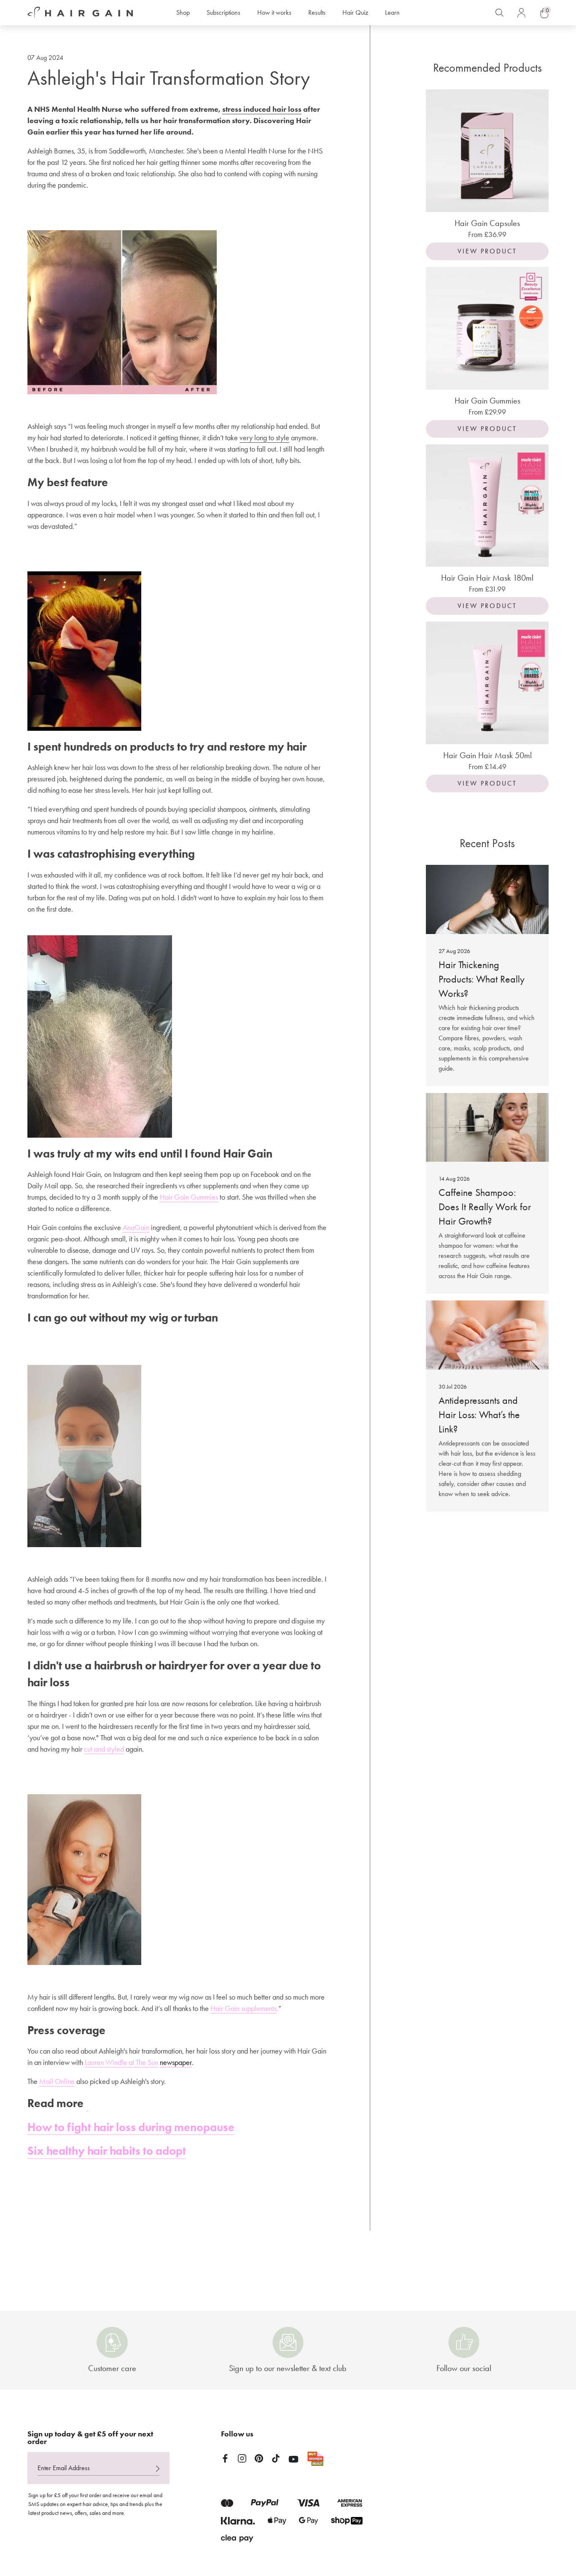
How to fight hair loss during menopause (131, 2127)
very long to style (264, 438)
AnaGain (136, 1227)
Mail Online (57, 2081)
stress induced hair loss (262, 109)
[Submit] (158, 2469)
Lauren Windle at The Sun (121, 2062)
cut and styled (104, 1749)
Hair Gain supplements (244, 2008)
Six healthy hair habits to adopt (107, 2151)
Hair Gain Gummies (189, 1197)
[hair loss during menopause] (87, 2104)
